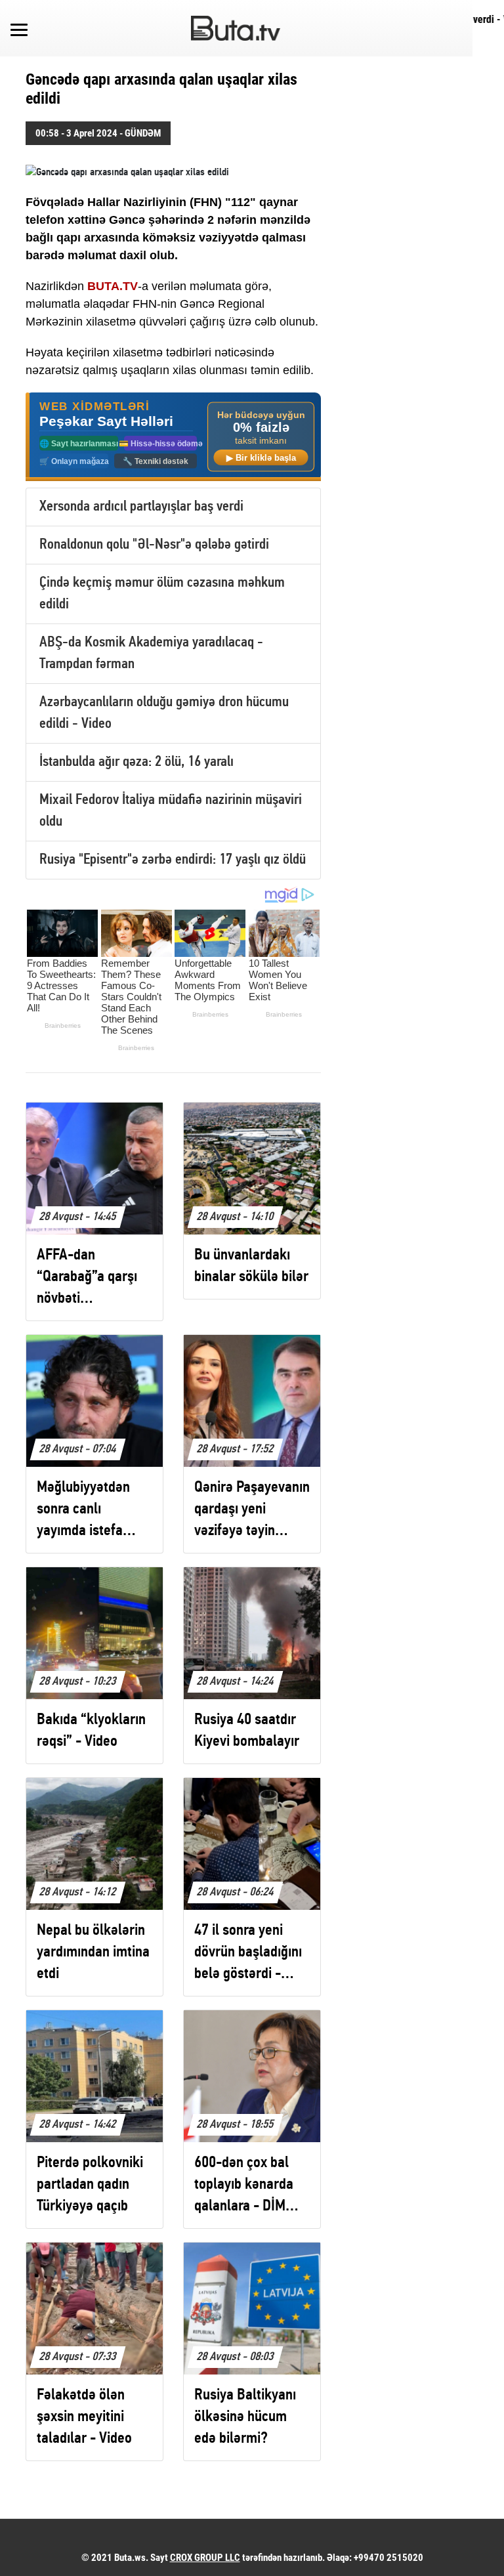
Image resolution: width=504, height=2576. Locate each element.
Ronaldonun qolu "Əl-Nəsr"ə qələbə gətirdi (154, 545)
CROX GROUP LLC (205, 2558)
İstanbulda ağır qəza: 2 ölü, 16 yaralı (136, 762)
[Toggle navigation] (19, 28)
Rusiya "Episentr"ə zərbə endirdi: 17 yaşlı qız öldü (173, 860)
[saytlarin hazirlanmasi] (173, 437)
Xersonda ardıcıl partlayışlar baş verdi (141, 507)
